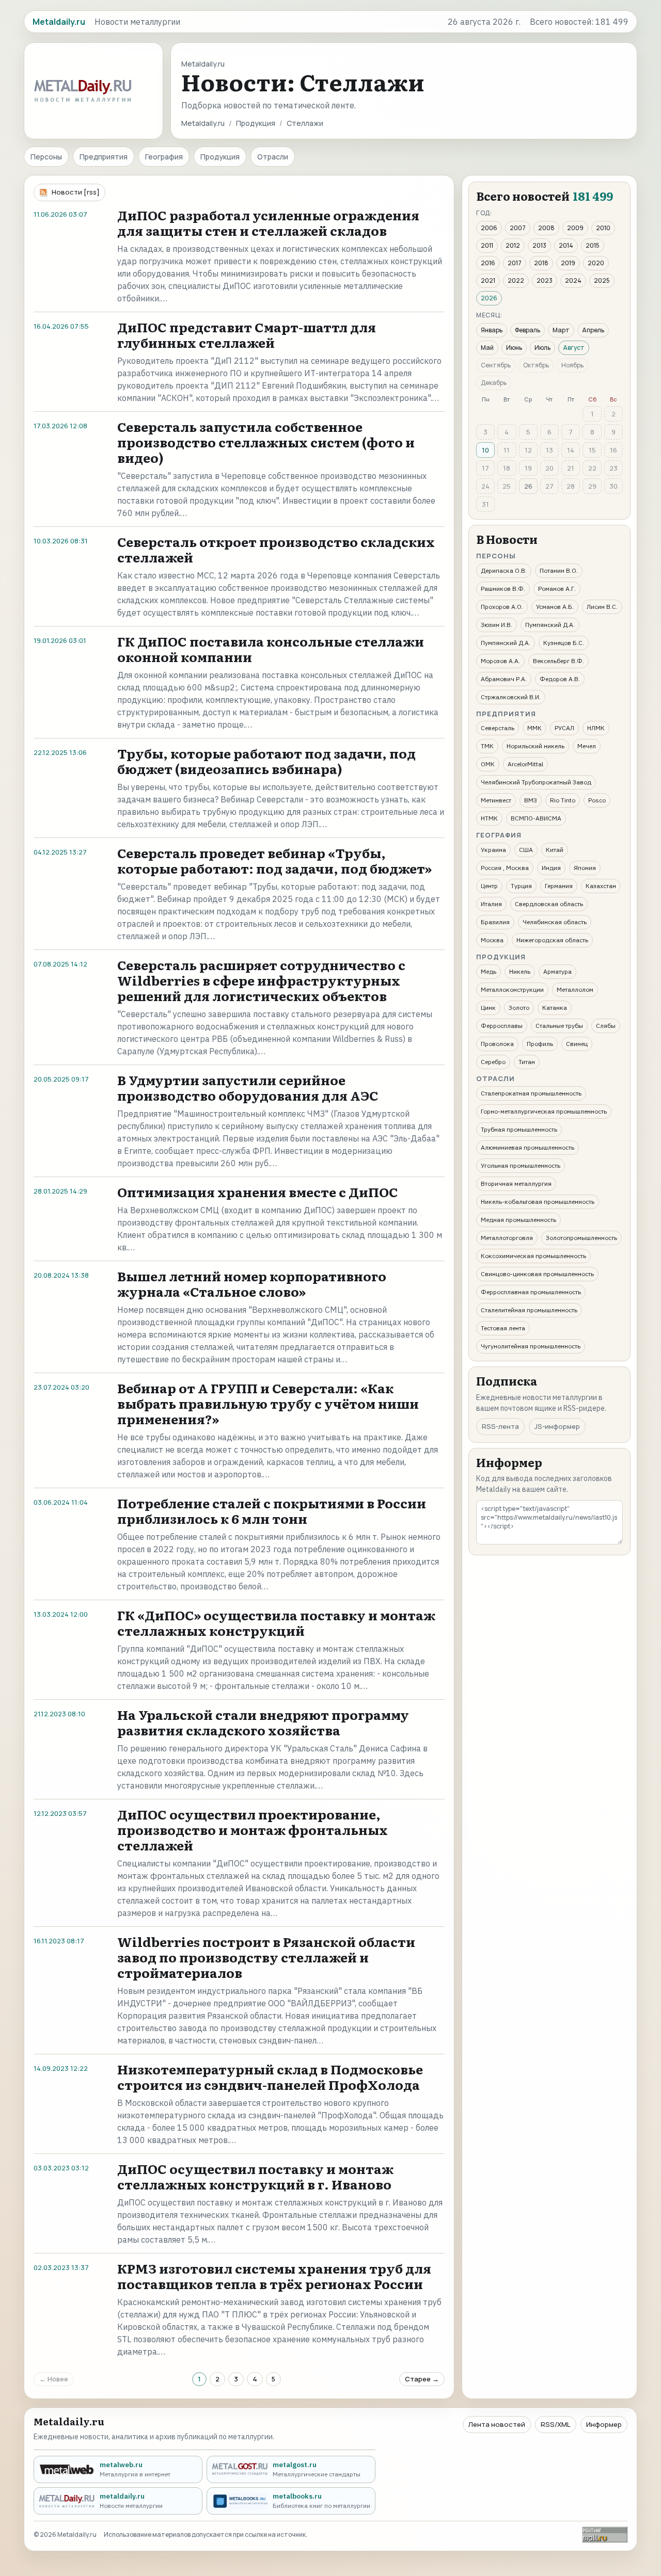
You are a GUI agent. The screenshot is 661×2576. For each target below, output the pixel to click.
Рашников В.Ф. (503, 589)
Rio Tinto (563, 800)
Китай (555, 850)
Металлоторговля (507, 1238)
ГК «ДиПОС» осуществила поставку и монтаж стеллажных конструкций (276, 1623)
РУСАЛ (564, 728)
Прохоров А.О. (502, 607)
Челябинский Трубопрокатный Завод (536, 782)
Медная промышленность (518, 1220)
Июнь (514, 348)
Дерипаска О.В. (504, 570)
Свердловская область (549, 904)
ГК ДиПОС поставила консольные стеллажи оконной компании (271, 649)
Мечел (587, 746)
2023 (545, 280)
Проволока (497, 1044)
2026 (489, 298)
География (164, 157)
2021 (488, 280)
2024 (573, 280)
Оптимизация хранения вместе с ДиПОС (258, 1192)
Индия (551, 868)
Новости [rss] (76, 192)
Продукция (256, 123)
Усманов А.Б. (555, 607)
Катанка (555, 1008)
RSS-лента (500, 1426)
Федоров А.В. (560, 679)
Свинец (577, 1044)
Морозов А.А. (500, 661)
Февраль (528, 330)
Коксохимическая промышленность (533, 1256)
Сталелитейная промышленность (529, 1310)
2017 (515, 263)
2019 (568, 263)
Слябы (606, 1026)
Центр (489, 886)
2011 (487, 245)
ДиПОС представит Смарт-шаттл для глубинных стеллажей (247, 335)
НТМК (489, 818)
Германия (559, 886)
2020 (596, 263)
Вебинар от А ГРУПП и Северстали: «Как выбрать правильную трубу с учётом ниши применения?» (268, 1403)
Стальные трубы (559, 1026)
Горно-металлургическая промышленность (544, 1111)
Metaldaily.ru (203, 123)
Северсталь (498, 728)
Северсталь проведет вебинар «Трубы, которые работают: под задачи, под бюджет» (274, 860)
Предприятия (104, 157)
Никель (520, 971)
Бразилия (495, 922)
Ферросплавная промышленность (531, 1292)
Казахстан (601, 886)
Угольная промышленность (521, 1165)
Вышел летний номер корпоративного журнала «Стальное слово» (252, 1284)
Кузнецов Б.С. (564, 643)
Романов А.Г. (557, 589)
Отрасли (273, 157)
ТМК (487, 746)
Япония (585, 868)
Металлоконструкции (512, 989)
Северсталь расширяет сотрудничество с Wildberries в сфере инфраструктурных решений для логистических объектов (261, 980)
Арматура (557, 971)
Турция (521, 886)
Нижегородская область (552, 940)
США (526, 850)
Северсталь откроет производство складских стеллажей (276, 549)
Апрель (593, 330)
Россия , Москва (505, 868)
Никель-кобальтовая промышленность (538, 1202)
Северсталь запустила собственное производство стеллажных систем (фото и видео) (266, 442)
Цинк (488, 1008)
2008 (546, 228)
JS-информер (557, 1426)
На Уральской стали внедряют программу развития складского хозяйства (263, 1722)
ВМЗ (531, 800)
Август (574, 348)
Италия (491, 904)
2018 (541, 263)
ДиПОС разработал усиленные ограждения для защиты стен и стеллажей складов (268, 223)
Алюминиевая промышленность (528, 1147)
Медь (489, 971)
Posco (597, 800)
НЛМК (596, 728)
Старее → (422, 2379)
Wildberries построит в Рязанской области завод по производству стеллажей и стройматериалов (266, 1957)
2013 (539, 245)
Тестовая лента (503, 1328)
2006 (489, 228)
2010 (603, 228)
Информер (604, 2424)
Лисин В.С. (602, 607)
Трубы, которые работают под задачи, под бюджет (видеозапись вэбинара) (266, 761)
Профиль (540, 1044)
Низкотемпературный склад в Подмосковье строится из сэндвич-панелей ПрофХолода (270, 2077)
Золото (519, 1008)
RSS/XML (556, 2424)
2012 (513, 245)
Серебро (493, 1062)
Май (487, 348)
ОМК (488, 764)
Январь (492, 330)
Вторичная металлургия (516, 1184)
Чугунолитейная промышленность (531, 1346)
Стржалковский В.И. (511, 697)
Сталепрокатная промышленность (531, 1093)
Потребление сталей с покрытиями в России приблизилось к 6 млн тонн (272, 1511)
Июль (542, 348)
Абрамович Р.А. (504, 679)
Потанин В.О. (559, 570)
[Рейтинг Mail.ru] (605, 2534)
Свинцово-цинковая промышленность (537, 1274)
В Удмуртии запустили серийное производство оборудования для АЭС (248, 1088)
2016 (488, 263)
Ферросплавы (502, 1026)
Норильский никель (536, 746)
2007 (518, 228)
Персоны (46, 157)
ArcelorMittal (525, 764)
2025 (602, 280)
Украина (493, 850)
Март (561, 330)
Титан (527, 1062)
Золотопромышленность (581, 1238)
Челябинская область (555, 922)
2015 (593, 245)
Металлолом (575, 989)
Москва (492, 940)
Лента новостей (497, 2424)
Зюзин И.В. (497, 625)
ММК (534, 728)
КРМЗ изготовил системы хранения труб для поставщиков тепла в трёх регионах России (274, 2276)
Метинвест (496, 800)
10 (485, 450)
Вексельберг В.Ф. (558, 661)
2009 (575, 228)
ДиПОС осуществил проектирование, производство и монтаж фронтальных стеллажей (253, 1830)
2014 (566, 245)
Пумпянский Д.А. (550, 625)
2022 (516, 280)
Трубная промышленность (519, 1129)
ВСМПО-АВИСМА (536, 818)
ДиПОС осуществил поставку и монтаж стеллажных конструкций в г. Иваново (255, 2176)
